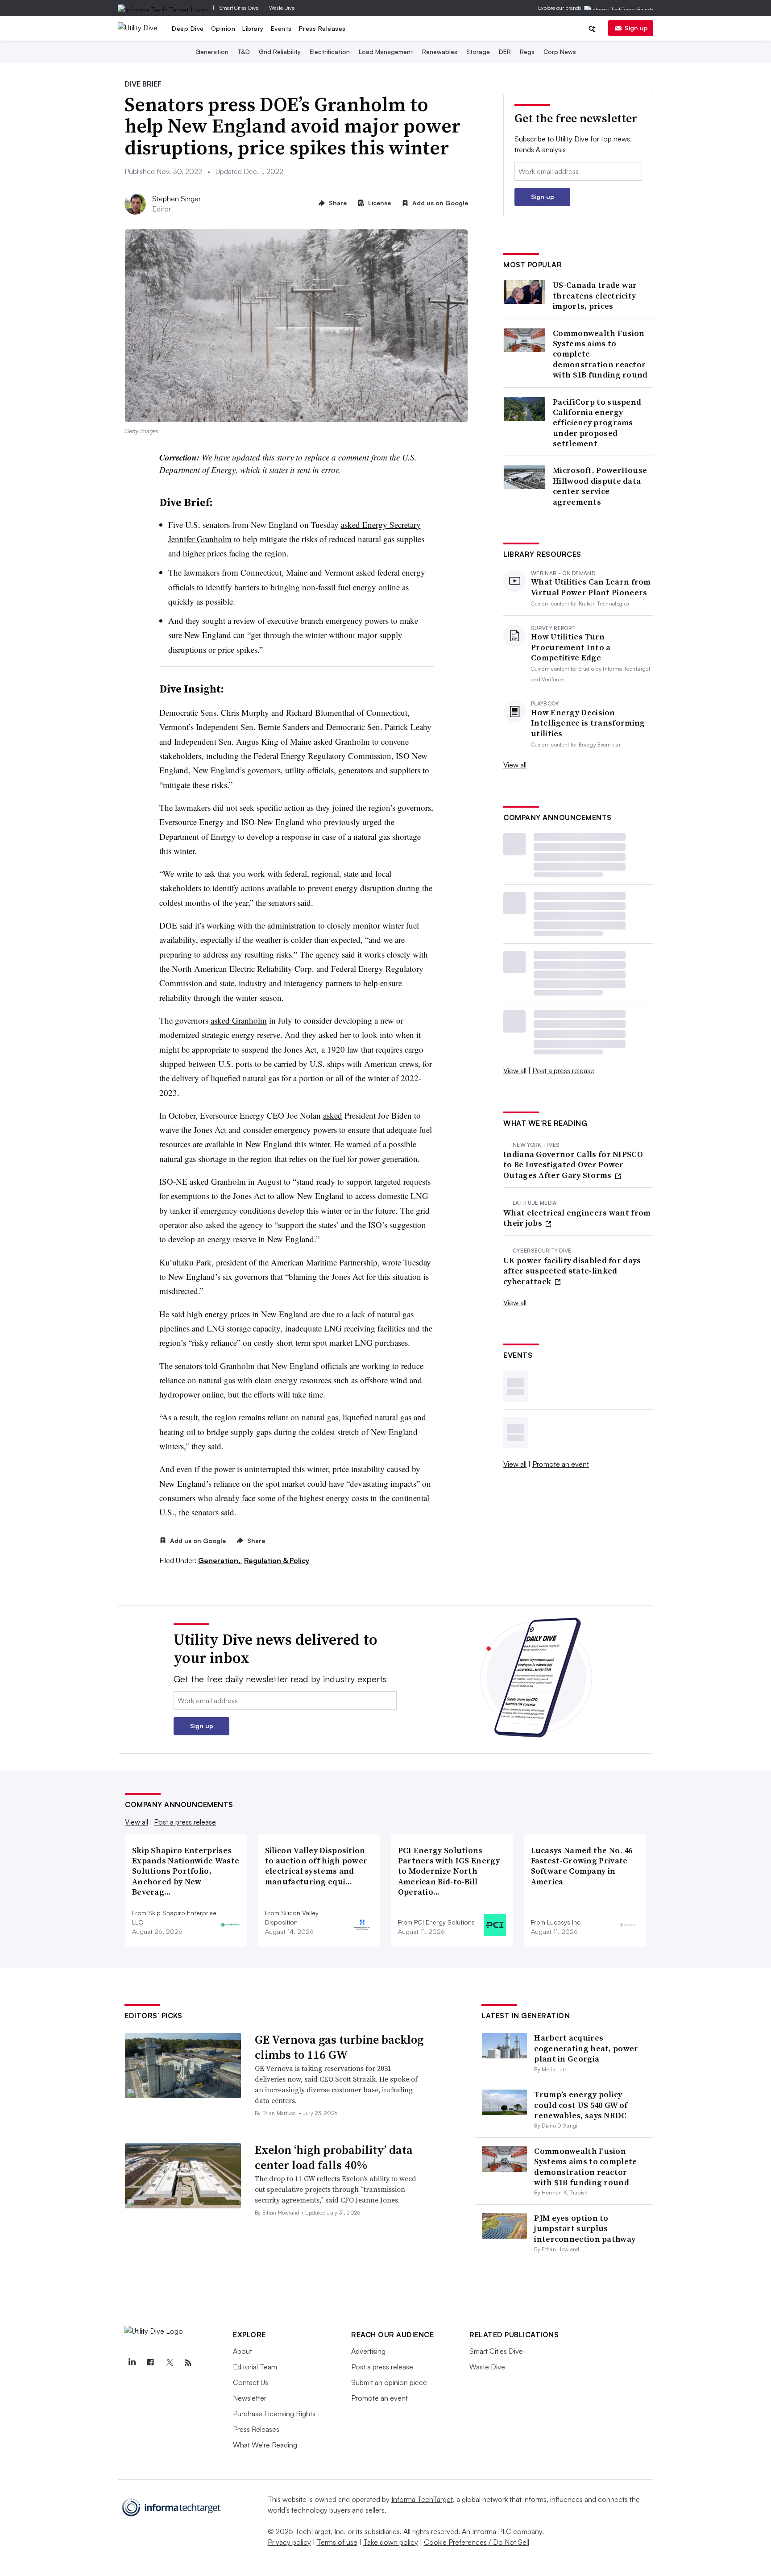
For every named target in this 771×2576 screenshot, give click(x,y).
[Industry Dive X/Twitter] (169, 2363)
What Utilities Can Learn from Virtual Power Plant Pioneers (591, 587)
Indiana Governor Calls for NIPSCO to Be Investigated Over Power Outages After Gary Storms (573, 1165)
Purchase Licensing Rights (274, 2414)
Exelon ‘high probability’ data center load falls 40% (334, 2157)
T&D (244, 52)
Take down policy (391, 2542)
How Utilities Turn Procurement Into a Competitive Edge (571, 647)
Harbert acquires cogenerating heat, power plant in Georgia (586, 2048)
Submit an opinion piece (389, 2382)
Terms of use (337, 2542)
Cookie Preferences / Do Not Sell (477, 2542)
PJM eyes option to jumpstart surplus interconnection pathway (585, 2228)
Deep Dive (188, 28)
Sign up (636, 28)
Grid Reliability (280, 52)
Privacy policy (289, 2542)
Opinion (223, 28)
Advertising (368, 2351)
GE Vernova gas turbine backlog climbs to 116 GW (339, 2047)
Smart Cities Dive (239, 8)
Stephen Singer (176, 199)
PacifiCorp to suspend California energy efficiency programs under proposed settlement (597, 423)
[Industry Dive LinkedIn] (132, 2363)
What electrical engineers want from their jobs (577, 1218)
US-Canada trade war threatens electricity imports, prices (595, 295)
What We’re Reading (265, 2445)
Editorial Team (255, 2367)
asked (333, 1115)
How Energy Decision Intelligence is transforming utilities (588, 723)
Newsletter (250, 2398)
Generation (212, 52)
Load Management (386, 52)
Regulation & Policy (277, 1560)
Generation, (220, 1560)
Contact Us (251, 2382)
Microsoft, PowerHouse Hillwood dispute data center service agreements (600, 486)
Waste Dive (282, 8)
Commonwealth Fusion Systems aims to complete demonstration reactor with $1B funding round (600, 354)
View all (515, 765)
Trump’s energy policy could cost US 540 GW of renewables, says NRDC (581, 2105)
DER (505, 52)
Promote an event (561, 1464)
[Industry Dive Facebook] (150, 2363)
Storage (478, 52)
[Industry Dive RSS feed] (188, 2363)
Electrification (330, 52)
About (242, 2351)
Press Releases (322, 28)
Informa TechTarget (422, 2499)
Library (253, 28)
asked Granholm (239, 1020)
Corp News (560, 52)
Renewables (440, 52)
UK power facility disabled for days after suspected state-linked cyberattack (572, 1271)
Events (281, 28)
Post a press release (563, 1070)
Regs (527, 52)
